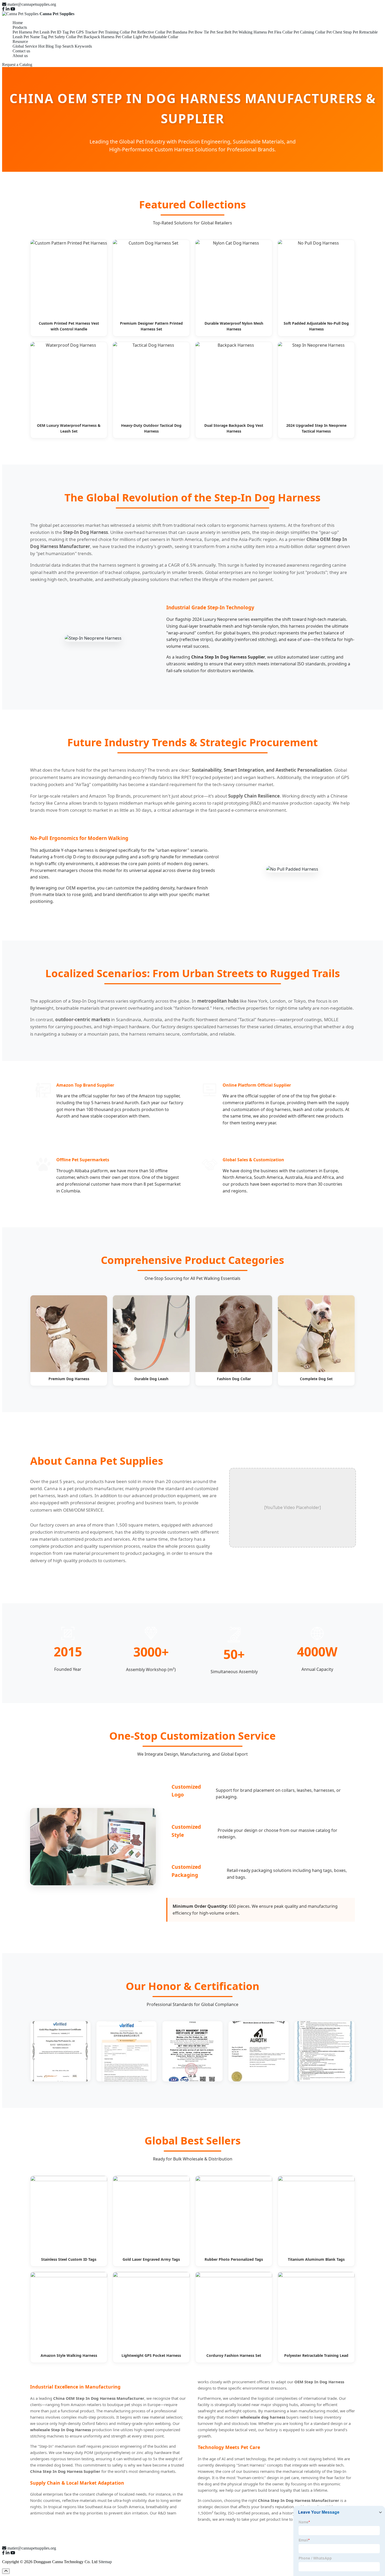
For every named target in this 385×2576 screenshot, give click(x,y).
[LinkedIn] (8, 9)
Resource (20, 42)
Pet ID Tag (60, 32)
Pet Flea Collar (280, 32)
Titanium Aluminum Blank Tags (316, 2259)
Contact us (21, 51)
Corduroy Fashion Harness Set (234, 2355)
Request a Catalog (17, 65)
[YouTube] (13, 9)
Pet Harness (22, 32)
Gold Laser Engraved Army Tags (151, 2259)
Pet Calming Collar (309, 32)
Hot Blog (46, 46)
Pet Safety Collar (62, 37)
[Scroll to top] (6, 2571)
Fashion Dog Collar (234, 1379)
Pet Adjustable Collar (161, 37)
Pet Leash (41, 32)
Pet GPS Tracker (84, 32)
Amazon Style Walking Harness (69, 2355)
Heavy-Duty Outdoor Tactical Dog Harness (151, 428)
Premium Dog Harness (69, 1379)
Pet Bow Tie (199, 32)
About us (20, 56)
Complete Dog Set (316, 1379)
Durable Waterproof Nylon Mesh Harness (234, 326)
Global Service (25, 46)
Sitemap (105, 2562)
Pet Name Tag (35, 37)
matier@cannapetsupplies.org (32, 4)
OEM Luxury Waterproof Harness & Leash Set (69, 428)
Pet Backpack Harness (96, 37)
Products (20, 27)
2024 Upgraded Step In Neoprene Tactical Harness (316, 428)
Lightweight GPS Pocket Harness (151, 2355)
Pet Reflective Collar (148, 32)
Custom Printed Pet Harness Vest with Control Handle (69, 326)
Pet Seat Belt (221, 32)
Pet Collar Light (129, 37)
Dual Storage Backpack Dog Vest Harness (234, 428)
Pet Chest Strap (339, 32)
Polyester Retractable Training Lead (316, 2355)
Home (18, 23)
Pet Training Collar (114, 32)
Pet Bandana (177, 32)
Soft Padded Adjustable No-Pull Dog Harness (316, 326)
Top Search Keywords (73, 46)
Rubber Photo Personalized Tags (234, 2259)
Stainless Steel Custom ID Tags (69, 2259)
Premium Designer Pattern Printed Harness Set (151, 326)
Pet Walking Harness (250, 32)
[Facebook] (3, 9)
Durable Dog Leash (151, 1379)
